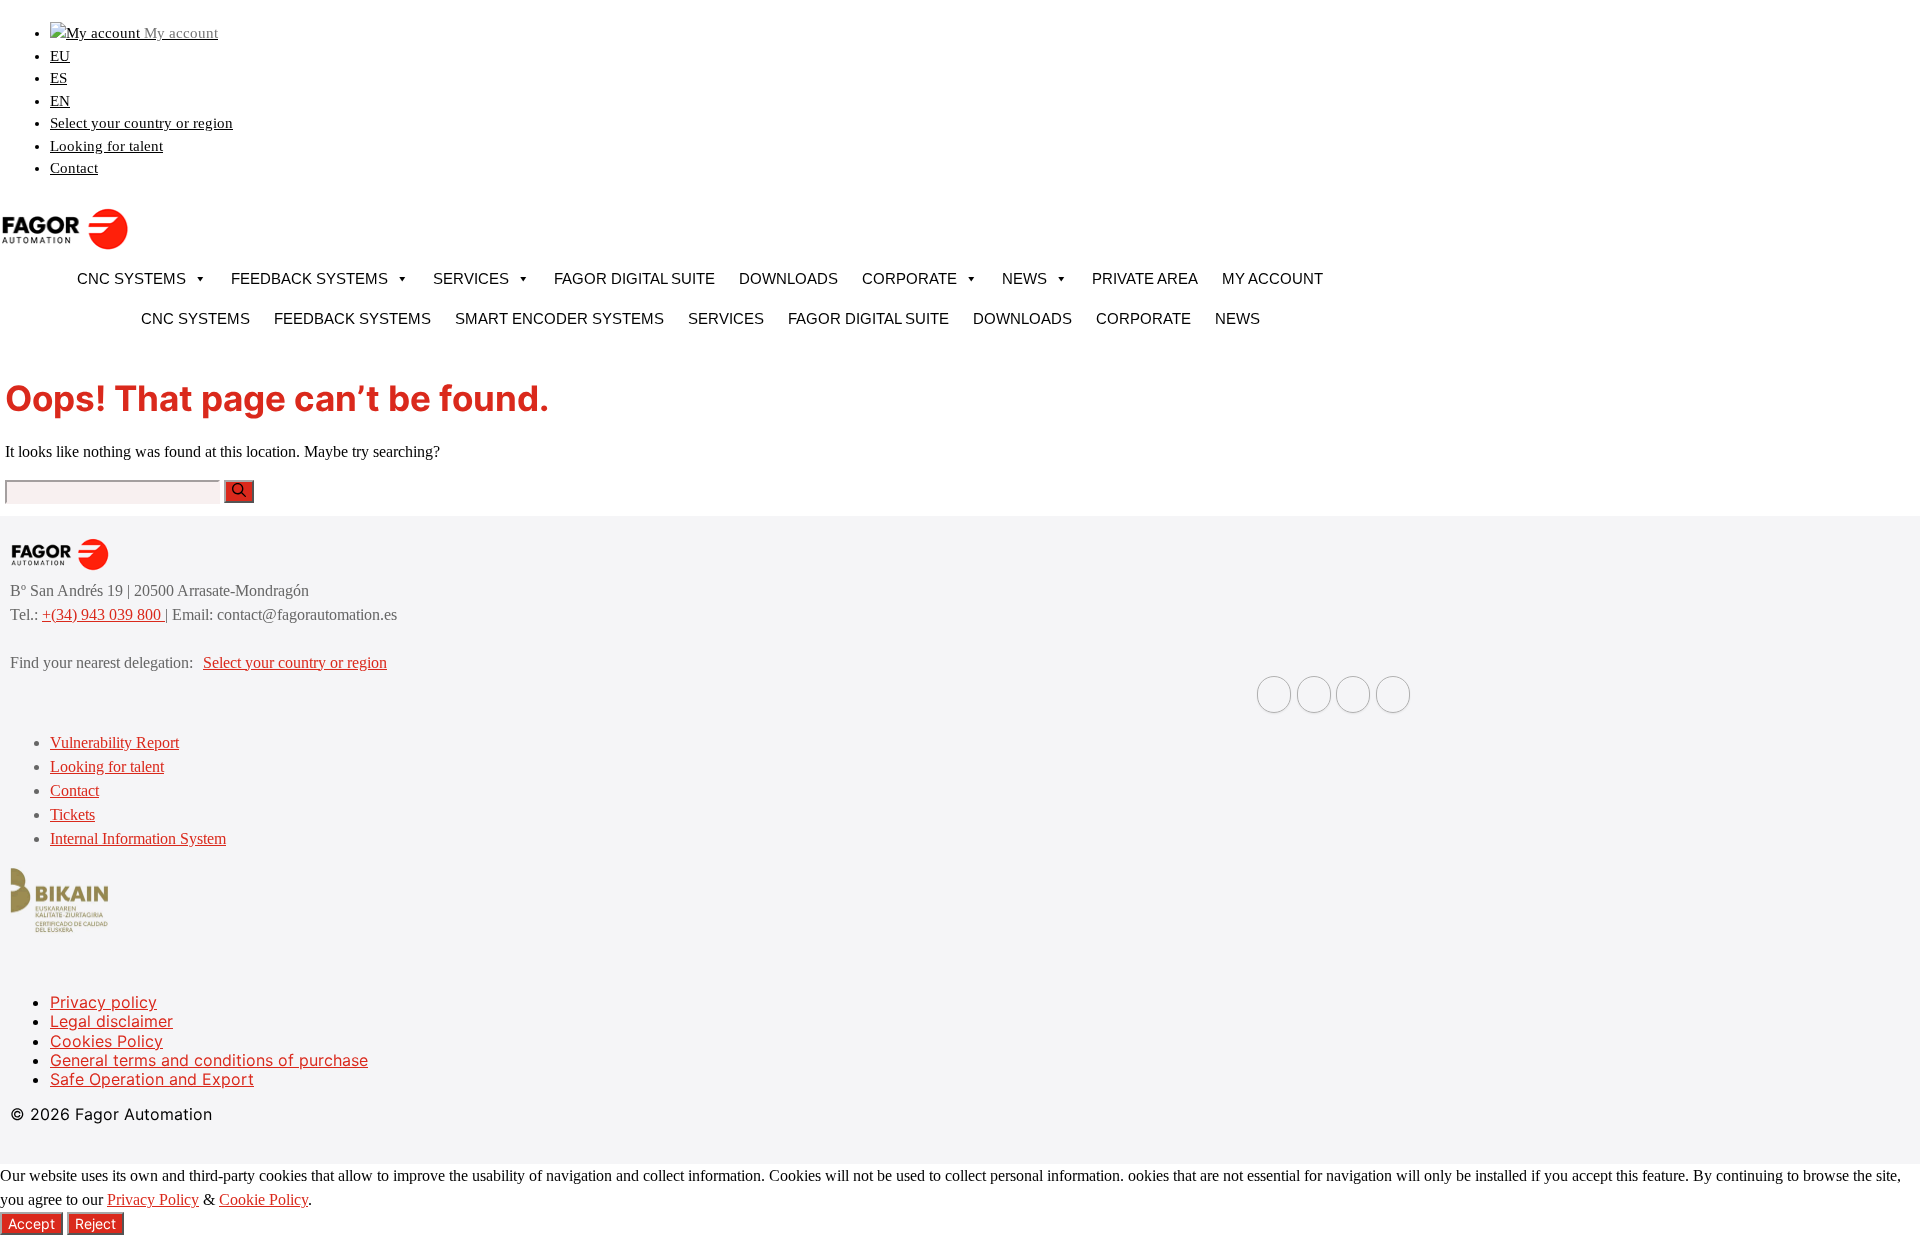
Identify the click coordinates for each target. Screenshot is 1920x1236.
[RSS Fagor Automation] (1393, 694)
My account (1272, 278)
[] (239, 491)
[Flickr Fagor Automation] (1274, 694)
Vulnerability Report (114, 742)
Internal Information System (138, 838)
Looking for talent (106, 146)
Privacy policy (103, 1002)
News (1024, 278)
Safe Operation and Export (152, 1079)
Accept (31, 1223)
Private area (1145, 278)
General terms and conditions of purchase (209, 1060)
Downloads (788, 278)
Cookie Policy (263, 1199)
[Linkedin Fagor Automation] (1314, 694)
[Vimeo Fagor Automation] (1353, 694)
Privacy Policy (153, 1199)
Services (471, 278)
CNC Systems (131, 278)
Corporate (909, 278)
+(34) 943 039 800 (103, 614)
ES (58, 78)
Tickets (72, 814)
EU (60, 56)
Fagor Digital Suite (634, 278)
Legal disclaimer (111, 1021)
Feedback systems (309, 278)
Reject (95, 1223)
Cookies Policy (106, 1041)
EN (60, 101)
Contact (74, 168)
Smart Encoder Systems (559, 318)
